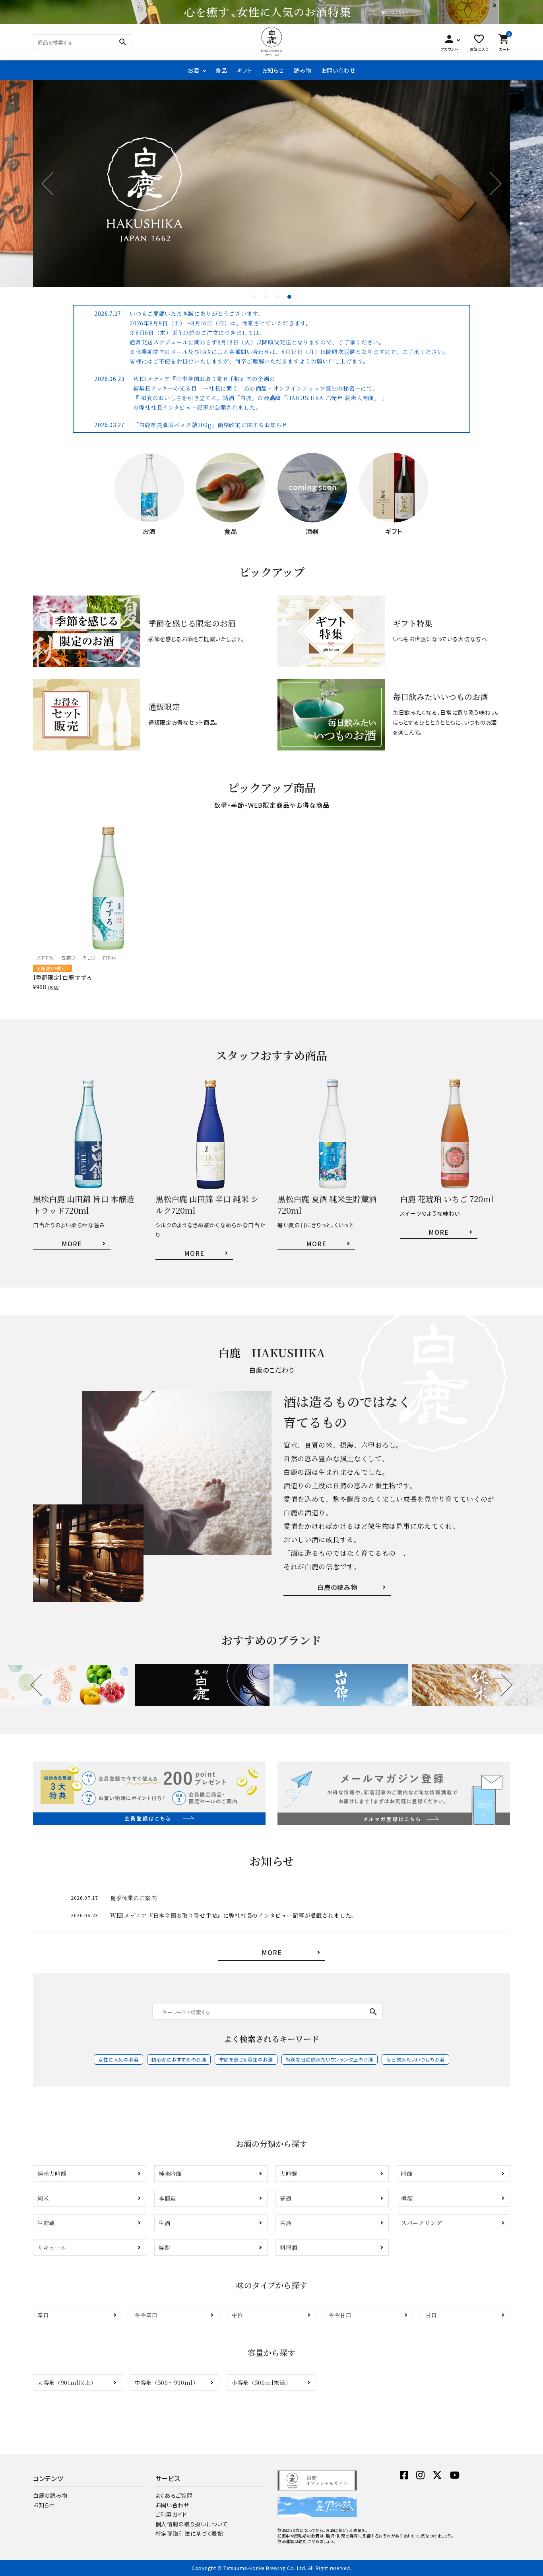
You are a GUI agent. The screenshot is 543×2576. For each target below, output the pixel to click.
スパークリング (422, 2223)
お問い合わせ (338, 70)
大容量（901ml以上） (67, 2383)
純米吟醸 (170, 2174)
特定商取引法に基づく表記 (189, 2533)
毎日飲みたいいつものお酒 (415, 2059)
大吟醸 (289, 2174)
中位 (237, 2315)
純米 (43, 2198)
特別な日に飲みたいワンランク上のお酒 (330, 2059)
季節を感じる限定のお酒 (246, 2059)
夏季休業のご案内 (134, 1898)
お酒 (193, 70)
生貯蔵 (46, 2223)
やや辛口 (146, 2315)
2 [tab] (266, 297)
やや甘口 (340, 2315)
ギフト (244, 70)
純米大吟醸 (52, 2174)
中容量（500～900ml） (167, 2383)
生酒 (164, 2223)
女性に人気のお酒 (118, 2059)
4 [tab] (289, 297)
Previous (53, 184)
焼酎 (164, 2247)
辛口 (43, 2315)
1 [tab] (254, 297)
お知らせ (273, 70)
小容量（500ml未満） (261, 2383)
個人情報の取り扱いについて (192, 2524)
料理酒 (289, 2247)
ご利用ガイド (171, 2514)
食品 (221, 70)
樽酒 (407, 2198)
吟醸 (407, 2174)
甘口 (431, 2315)
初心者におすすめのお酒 (179, 2059)
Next (490, 184)
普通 (286, 2198)
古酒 (286, 2223)
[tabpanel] (271, 184)
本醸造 (167, 2198)
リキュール (52, 2247)
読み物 (303, 70)
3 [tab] (277, 297)
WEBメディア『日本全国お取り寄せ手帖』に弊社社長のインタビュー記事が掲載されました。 (234, 1915)
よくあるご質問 (174, 2495)
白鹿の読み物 (50, 2495)
